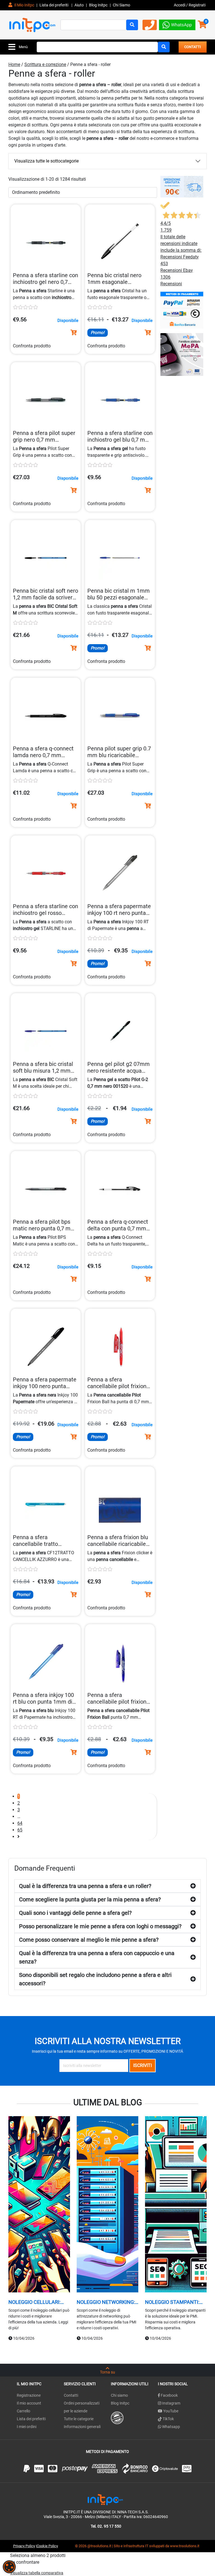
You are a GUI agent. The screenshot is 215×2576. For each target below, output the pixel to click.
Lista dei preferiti (54, 5)
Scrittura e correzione (45, 64)
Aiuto (79, 5)
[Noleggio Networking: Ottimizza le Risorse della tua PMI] (107, 2205)
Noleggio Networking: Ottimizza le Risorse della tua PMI (106, 2302)
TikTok (168, 2419)
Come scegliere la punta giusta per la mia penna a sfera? (90, 1899)
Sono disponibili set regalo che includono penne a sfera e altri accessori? (95, 1979)
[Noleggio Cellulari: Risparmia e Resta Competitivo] (39, 2205)
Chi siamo (119, 2395)
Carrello (24, 2411)
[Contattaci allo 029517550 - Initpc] (150, 27)
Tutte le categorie (79, 2419)
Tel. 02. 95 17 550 (106, 2526)
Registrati (197, 5)
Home (14, 64)
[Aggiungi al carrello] (74, 333)
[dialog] (9, 2567)
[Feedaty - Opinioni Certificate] (117, 2417)
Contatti (71, 2395)
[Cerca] (132, 25)
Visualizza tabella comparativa (37, 2573)
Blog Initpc (120, 2403)
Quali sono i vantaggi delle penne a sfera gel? (75, 1913)
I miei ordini (27, 2427)
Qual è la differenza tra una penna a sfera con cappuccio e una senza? (97, 1957)
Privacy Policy (24, 2546)
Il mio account (29, 2403)
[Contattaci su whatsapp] (177, 24)
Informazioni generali (82, 2427)
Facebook (169, 2395)
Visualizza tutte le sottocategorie (46, 161)
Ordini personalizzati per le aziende (82, 2407)
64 (20, 1823)
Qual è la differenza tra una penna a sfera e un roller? (85, 1886)
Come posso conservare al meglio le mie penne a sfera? (89, 1940)
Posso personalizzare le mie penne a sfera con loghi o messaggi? (100, 1926)
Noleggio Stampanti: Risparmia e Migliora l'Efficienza (172, 2302)
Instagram (171, 2403)
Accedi (180, 5)
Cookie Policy (47, 2546)
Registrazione (29, 2395)
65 (20, 1830)
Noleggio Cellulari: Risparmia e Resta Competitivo (34, 2302)
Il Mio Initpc (24, 5)
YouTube (170, 2411)
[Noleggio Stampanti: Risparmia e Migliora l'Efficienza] (176, 2205)
